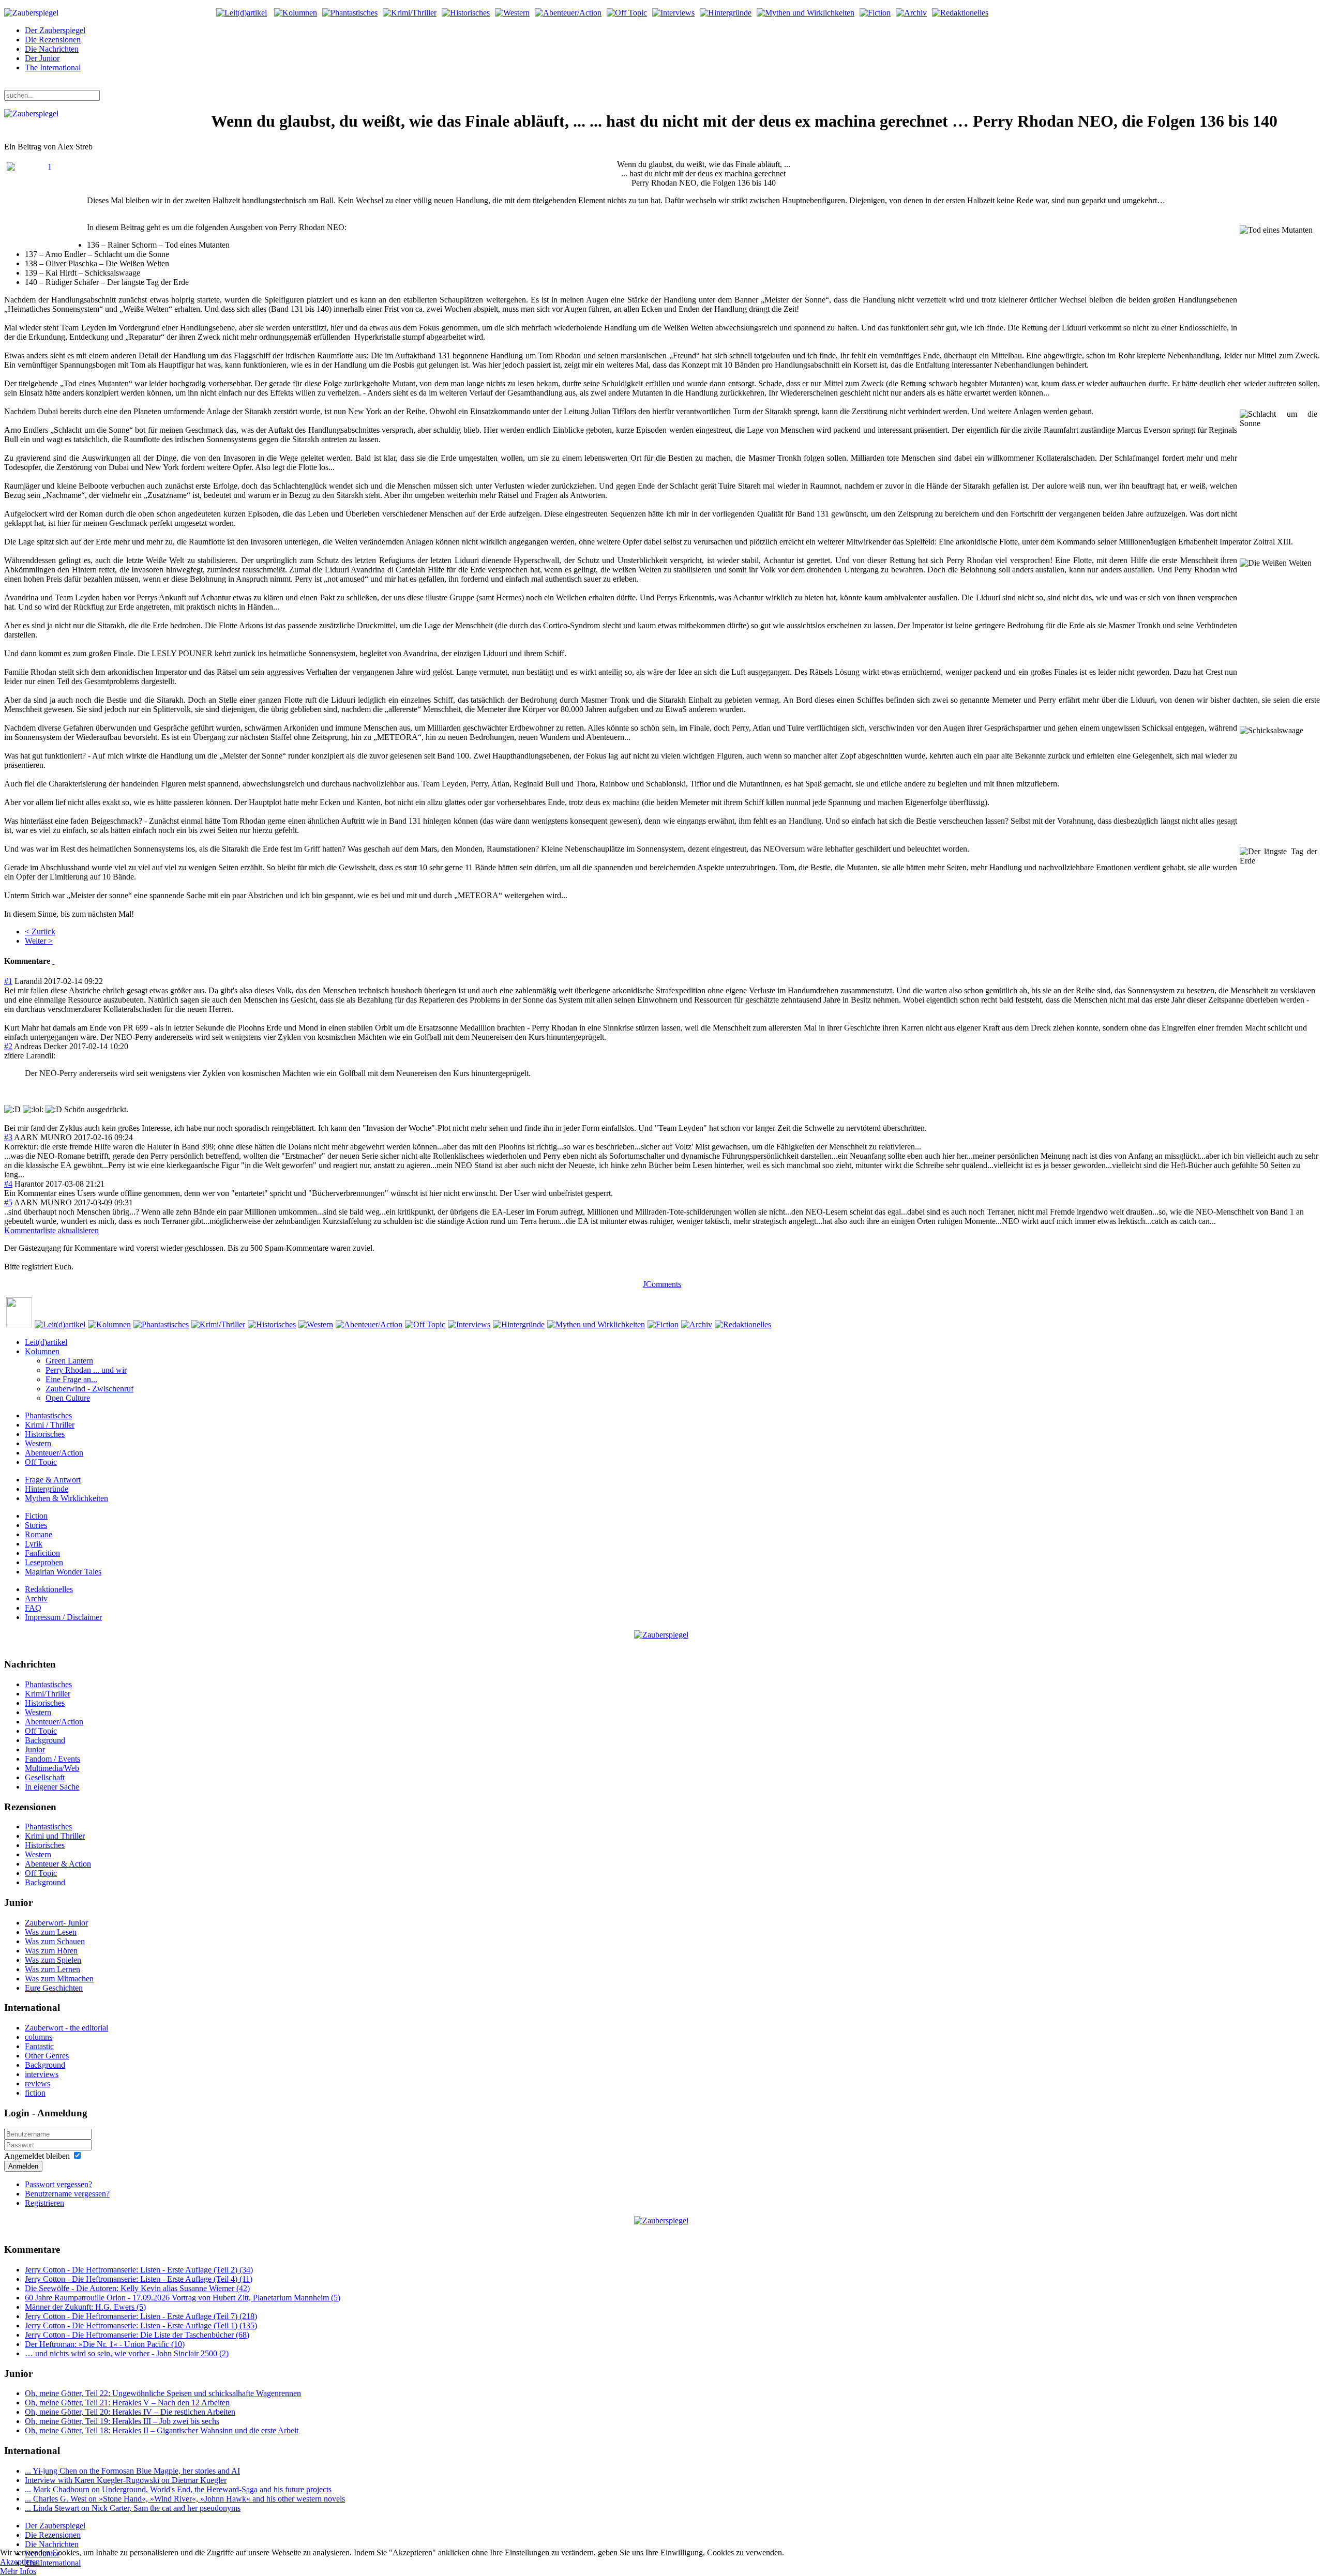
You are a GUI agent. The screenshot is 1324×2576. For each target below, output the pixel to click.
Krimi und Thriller (55, 1836)
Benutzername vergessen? (67, 2194)
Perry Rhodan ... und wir (86, 1370)
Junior (35, 1749)
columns (39, 2037)
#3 (8, 1137)
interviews (42, 2074)
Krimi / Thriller (50, 1425)
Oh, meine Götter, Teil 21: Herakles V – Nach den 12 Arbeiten (127, 2403)
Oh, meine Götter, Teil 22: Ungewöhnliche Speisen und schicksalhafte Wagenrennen (163, 2393)
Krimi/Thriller (48, 1694)
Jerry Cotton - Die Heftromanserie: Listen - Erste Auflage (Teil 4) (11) (139, 2279)
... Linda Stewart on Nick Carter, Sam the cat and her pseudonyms (133, 2508)
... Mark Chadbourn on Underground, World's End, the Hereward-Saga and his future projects (178, 2489)
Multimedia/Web (52, 1768)
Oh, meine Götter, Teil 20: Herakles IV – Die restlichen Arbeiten (130, 2412)
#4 (8, 1184)
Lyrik (34, 1544)
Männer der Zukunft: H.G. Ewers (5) (85, 2307)
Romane (39, 1534)
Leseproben (44, 1562)
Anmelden (23, 2166)
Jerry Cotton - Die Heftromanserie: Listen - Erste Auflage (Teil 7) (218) (141, 2316)
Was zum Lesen (51, 1932)
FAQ (33, 1608)
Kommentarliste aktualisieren (51, 1230)
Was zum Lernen (52, 1969)
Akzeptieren (20, 2562)
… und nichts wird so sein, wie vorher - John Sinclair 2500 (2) (127, 2353)
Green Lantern (69, 1361)
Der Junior (42, 58)
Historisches (45, 1434)
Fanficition (42, 1553)
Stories (36, 1525)
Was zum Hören (51, 1951)
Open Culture (68, 1398)
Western (38, 1443)
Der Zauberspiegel (55, 30)
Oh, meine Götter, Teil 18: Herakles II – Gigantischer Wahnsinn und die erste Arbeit (162, 2430)
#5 (8, 1202)
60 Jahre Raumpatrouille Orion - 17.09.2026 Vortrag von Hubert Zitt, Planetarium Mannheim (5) (183, 2298)
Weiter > (39, 941)
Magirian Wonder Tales (63, 1572)
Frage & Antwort (53, 1480)
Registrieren (44, 2203)
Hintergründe (47, 1489)
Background (45, 1740)
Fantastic (39, 2046)
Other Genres (47, 2056)
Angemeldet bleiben (37, 2156)
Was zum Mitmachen (59, 1979)
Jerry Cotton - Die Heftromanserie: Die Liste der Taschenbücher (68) (137, 2335)
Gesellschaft (45, 1777)
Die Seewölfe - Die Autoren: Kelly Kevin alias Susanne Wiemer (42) (137, 2288)
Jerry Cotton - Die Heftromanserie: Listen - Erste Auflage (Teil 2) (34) (139, 2270)
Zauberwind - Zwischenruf (89, 1389)
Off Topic (41, 1462)
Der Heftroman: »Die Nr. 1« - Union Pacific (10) (105, 2344)
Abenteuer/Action (54, 1453)
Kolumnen (42, 1351)
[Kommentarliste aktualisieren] (53, 961)
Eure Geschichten (54, 1988)
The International (53, 67)
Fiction (36, 1516)
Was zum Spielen (53, 1960)
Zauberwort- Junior (56, 1923)
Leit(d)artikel (46, 1342)
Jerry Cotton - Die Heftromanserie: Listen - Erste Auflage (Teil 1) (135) (141, 2325)
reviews (37, 2083)
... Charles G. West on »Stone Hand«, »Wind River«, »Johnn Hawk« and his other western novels (185, 2499)
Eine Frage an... (71, 1379)
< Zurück (40, 931)
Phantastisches (48, 1415)
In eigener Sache (52, 1787)
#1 (8, 981)
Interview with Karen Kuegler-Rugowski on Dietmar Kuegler (126, 2480)
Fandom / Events (52, 1759)
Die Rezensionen (53, 40)
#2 (8, 1046)
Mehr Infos (18, 2571)
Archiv (36, 1598)
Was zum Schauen (55, 1941)
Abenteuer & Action (58, 1864)
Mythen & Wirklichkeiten (66, 1498)
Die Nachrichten (52, 49)
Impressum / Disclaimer (63, 1617)
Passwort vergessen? (58, 2184)
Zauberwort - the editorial (66, 2028)
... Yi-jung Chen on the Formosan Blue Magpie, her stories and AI (132, 2471)
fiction (35, 2093)
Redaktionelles (49, 1589)
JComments (662, 1284)
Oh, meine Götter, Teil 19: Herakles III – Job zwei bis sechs (122, 2421)
